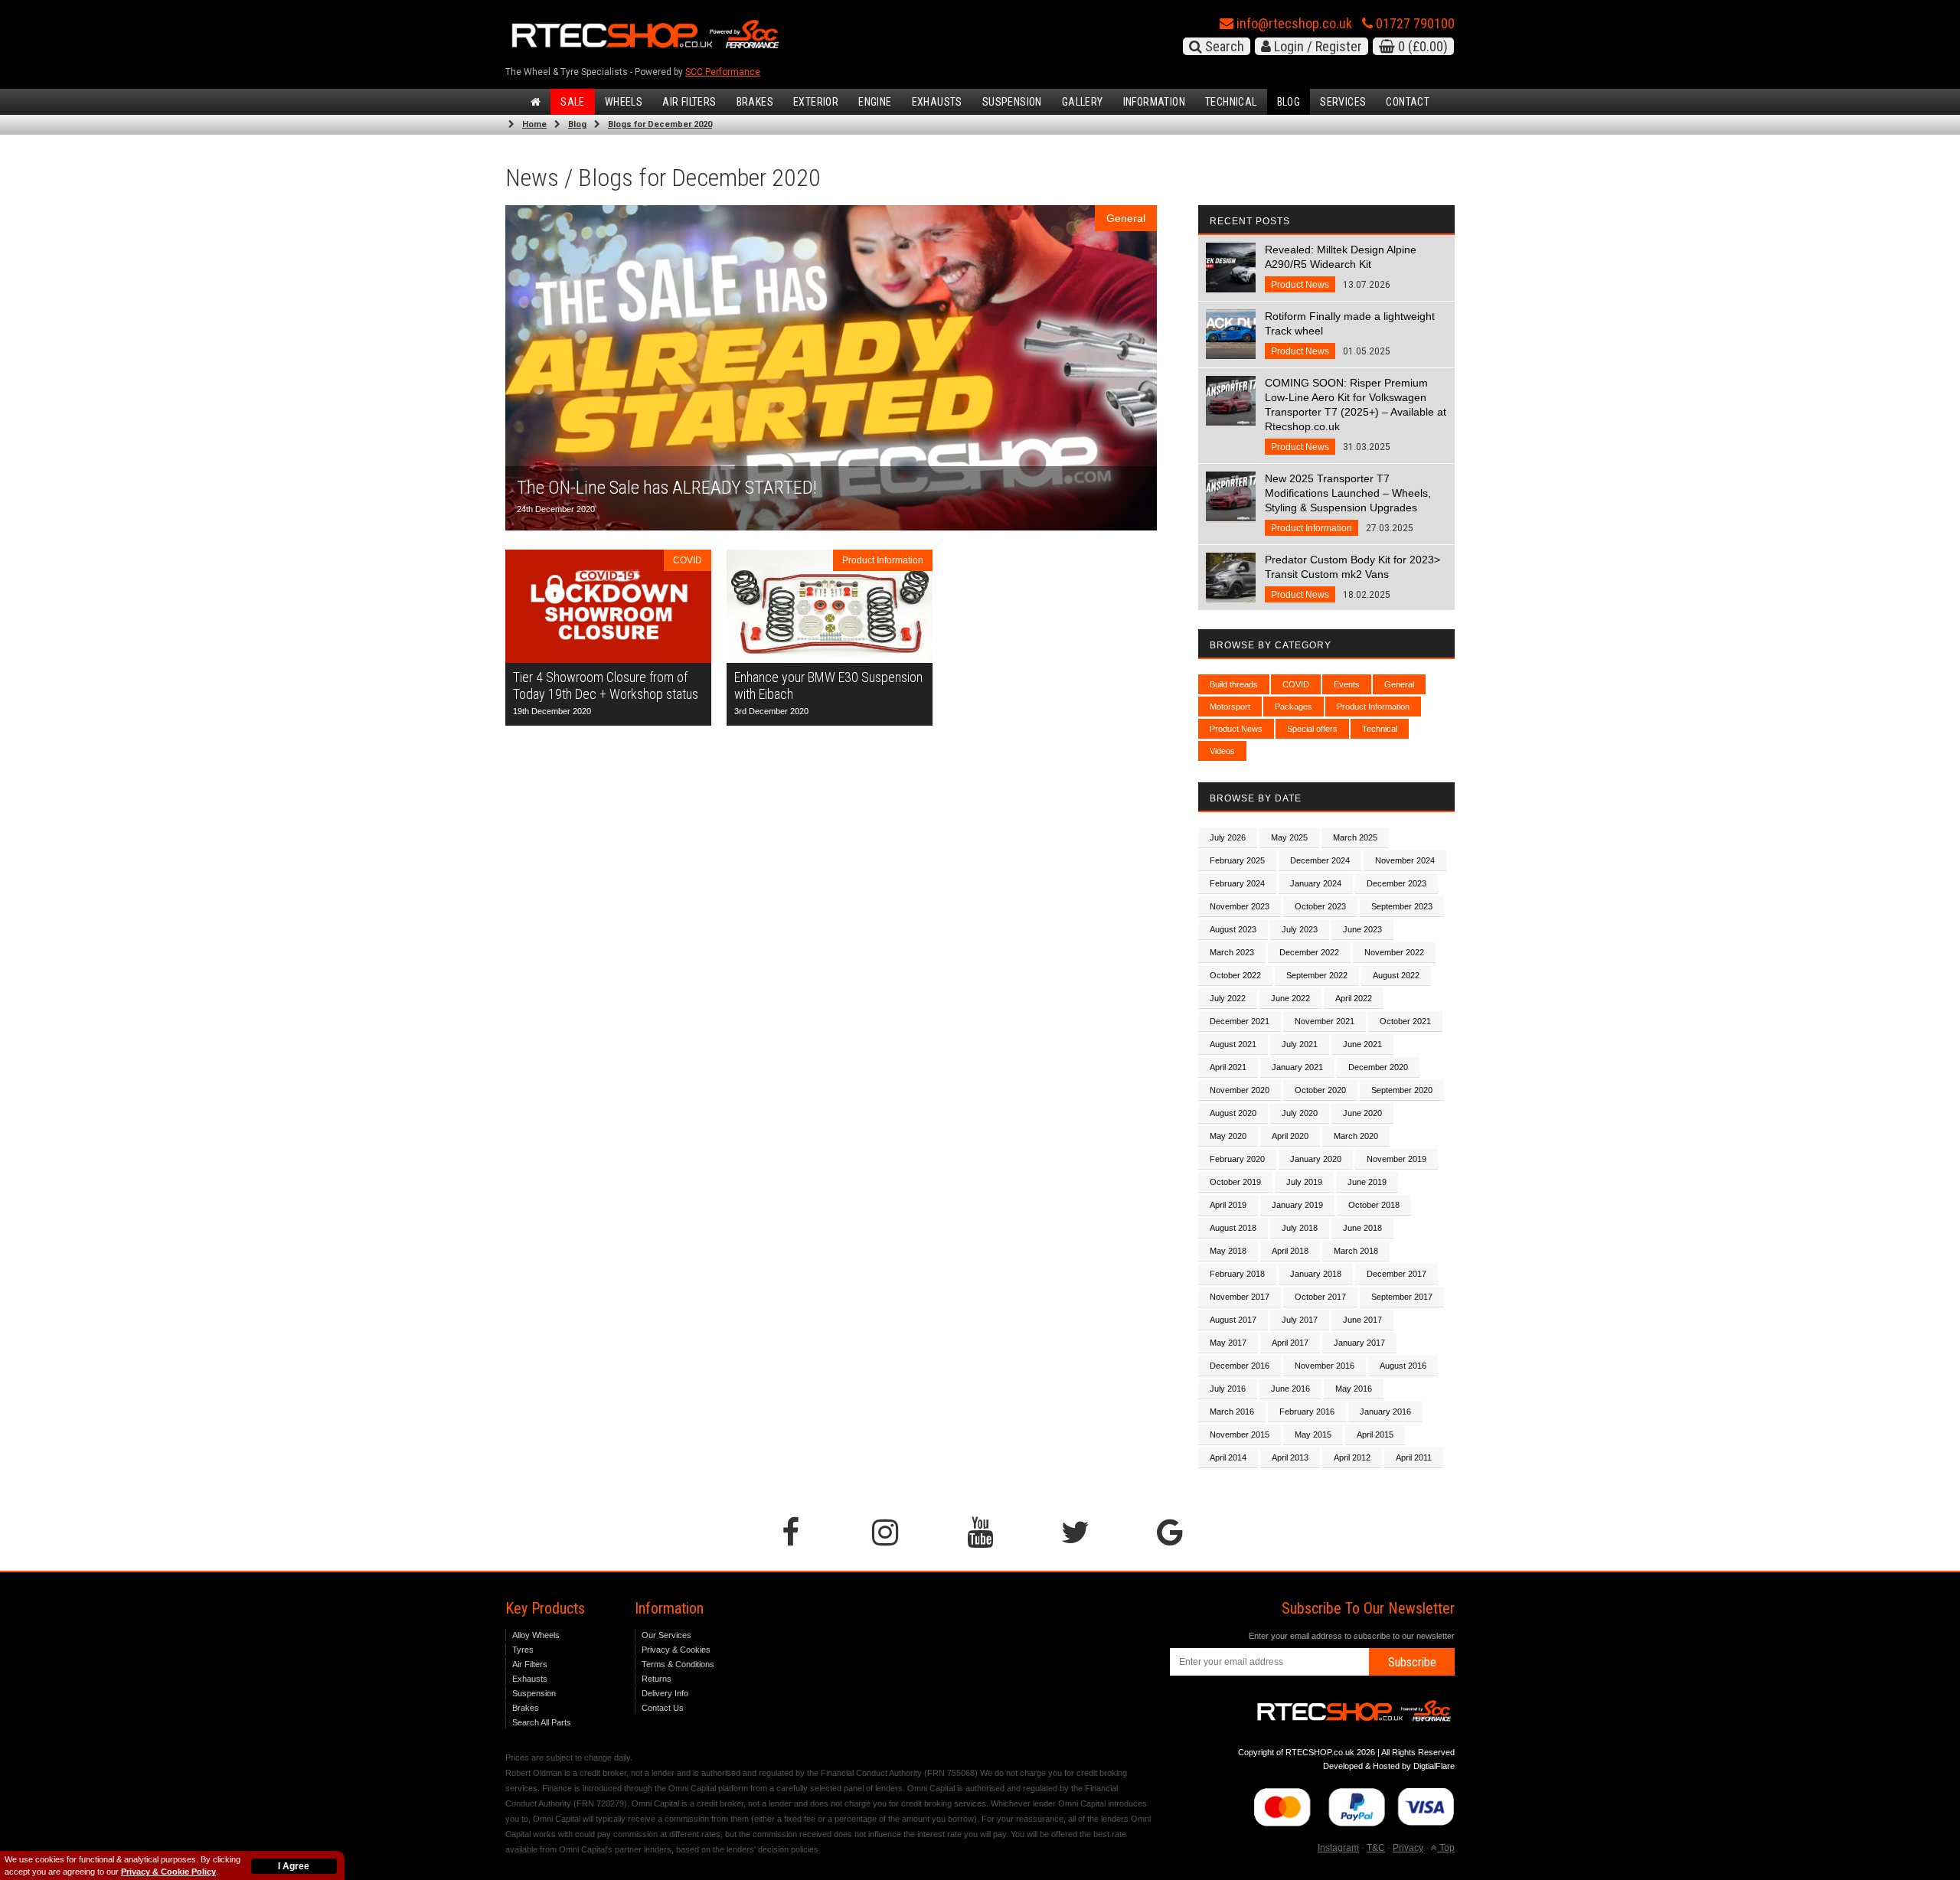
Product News (1236, 729)
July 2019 (1304, 1182)
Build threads (1234, 684)
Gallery (1083, 102)
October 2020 (1320, 1090)
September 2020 (1402, 1090)
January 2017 (1359, 1343)
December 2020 (1378, 1067)
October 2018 (1374, 1205)
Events (1347, 684)
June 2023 (1362, 929)
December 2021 (1240, 1021)
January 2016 (1385, 1412)
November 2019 (1396, 1159)
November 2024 (1405, 860)
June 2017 (1362, 1320)
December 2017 (1396, 1274)
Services (1343, 102)
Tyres (523, 1650)
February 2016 (1307, 1412)
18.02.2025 (1352, 577)
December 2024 (1320, 860)
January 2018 (1316, 1274)
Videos (1222, 751)
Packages (1294, 707)
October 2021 (1405, 1021)
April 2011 (1414, 1457)
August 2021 (1233, 1044)
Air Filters (689, 102)
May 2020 (1228, 1136)
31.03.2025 (1356, 415)
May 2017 (1228, 1343)
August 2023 (1233, 929)
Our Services (666, 1635)
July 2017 (1300, 1320)
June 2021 (1362, 1044)
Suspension (1012, 102)
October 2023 (1320, 906)
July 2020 (1300, 1113)
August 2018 (1233, 1228)
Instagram (1338, 1848)
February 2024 (1237, 883)
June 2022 (1290, 998)
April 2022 (1354, 998)
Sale (573, 102)
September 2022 (1317, 975)
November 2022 (1394, 952)
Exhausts (937, 102)
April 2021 (1228, 1067)
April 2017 (1290, 1343)
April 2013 (1290, 1457)
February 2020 (1237, 1159)
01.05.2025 (1350, 333)
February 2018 (1237, 1274)
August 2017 (1233, 1320)
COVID (1296, 684)
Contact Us (663, 1708)
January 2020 (1316, 1159)
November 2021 (1325, 1021)
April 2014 (1228, 1457)
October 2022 (1235, 975)
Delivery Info (665, 1693)
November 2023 (1240, 906)
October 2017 (1320, 1297)
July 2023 (1300, 929)
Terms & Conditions (678, 1664)
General (1399, 684)
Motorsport (1230, 707)
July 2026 (1228, 837)
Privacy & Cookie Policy (168, 1872)
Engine (875, 102)
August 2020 (1233, 1113)
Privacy (1408, 1848)
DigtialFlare (1434, 1766)
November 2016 (1325, 1366)
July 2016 (1228, 1389)
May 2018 (1228, 1251)
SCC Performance (723, 72)
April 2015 (1375, 1434)
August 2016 (1403, 1366)
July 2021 (1300, 1044)
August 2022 (1396, 975)
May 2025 (1289, 837)
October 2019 (1235, 1182)
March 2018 (1356, 1251)
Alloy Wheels (536, 1635)
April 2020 (1290, 1136)
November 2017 (1240, 1297)
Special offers (1312, 729)
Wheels (624, 102)
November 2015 (1240, 1434)
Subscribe (1412, 1662)
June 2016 (1290, 1389)
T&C (1376, 1848)
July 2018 (1300, 1228)
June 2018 (1362, 1228)
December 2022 (1309, 952)
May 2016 (1354, 1389)
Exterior (816, 102)
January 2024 (1316, 883)
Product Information (1373, 707)
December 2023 (1396, 883)
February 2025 (1237, 860)
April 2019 (1228, 1205)
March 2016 (1232, 1412)
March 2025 (1355, 837)
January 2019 (1297, 1205)
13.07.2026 (1341, 267)
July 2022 (1228, 998)
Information (1154, 102)
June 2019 (1367, 1182)
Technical (1231, 102)
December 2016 (1240, 1366)
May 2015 (1313, 1434)
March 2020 (1356, 1136)
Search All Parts (542, 1722)
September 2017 (1402, 1297)
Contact (1408, 102)
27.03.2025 (1348, 503)
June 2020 (1362, 1113)
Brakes (755, 102)
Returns (657, 1679)
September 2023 (1402, 906)
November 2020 (1240, 1090)
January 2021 (1297, 1067)
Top (1446, 1848)
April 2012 (1352, 1457)
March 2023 (1232, 952)
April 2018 (1290, 1251)
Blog (1289, 102)
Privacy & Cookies (676, 1650)
